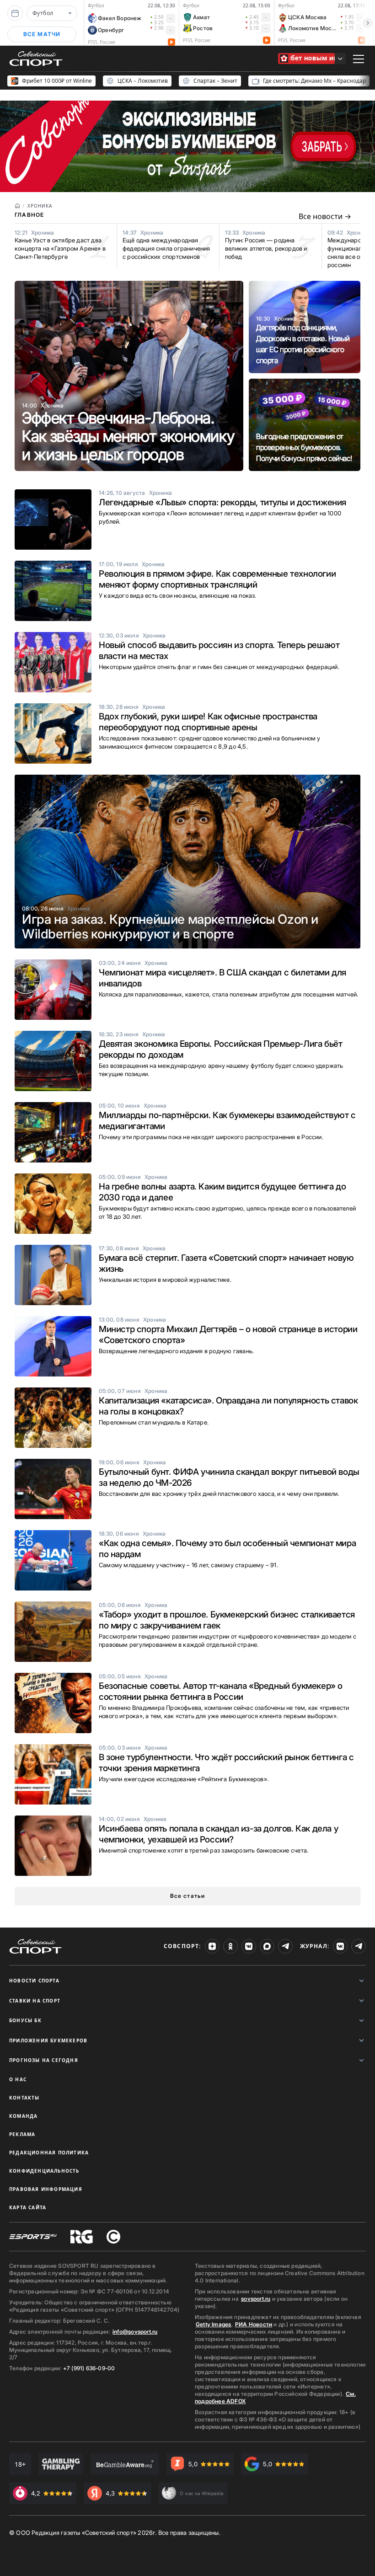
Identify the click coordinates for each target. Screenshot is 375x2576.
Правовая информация (46, 2189)
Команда (23, 2116)
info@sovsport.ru (135, 2332)
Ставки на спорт (35, 2001)
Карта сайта (28, 2207)
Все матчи (42, 34)
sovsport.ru (256, 2299)
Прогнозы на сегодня (44, 2060)
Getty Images (214, 2324)
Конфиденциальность (44, 2171)
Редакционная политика (49, 2153)
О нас (18, 2079)
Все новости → (325, 216)
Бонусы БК (25, 2020)
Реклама (22, 2134)
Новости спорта (34, 1981)
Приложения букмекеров (48, 2040)
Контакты (24, 2098)
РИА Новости (254, 2324)
